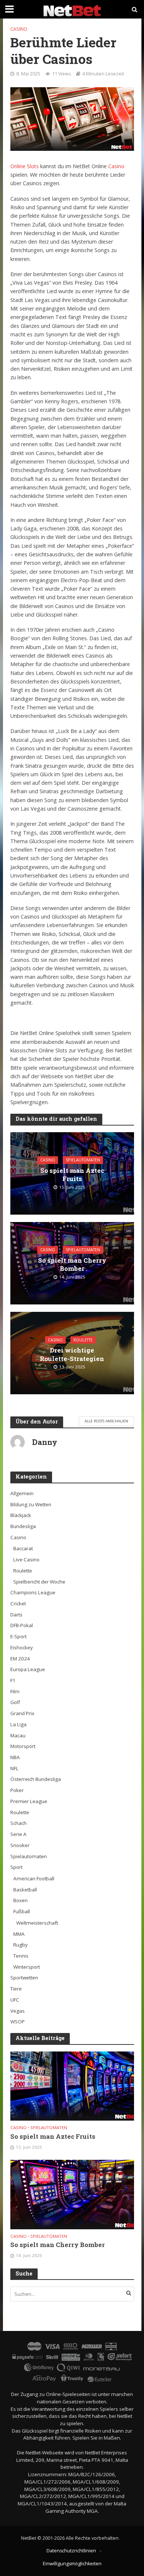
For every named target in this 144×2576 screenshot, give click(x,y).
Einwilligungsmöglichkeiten (72, 2564)
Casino (19, 29)
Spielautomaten (83, 1160)
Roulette (83, 1340)
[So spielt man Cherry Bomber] (72, 2194)
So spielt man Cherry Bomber (72, 1265)
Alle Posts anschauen (106, 1421)
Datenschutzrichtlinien (71, 2551)
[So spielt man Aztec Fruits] (72, 2085)
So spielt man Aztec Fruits (72, 1175)
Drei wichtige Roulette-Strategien (72, 1354)
